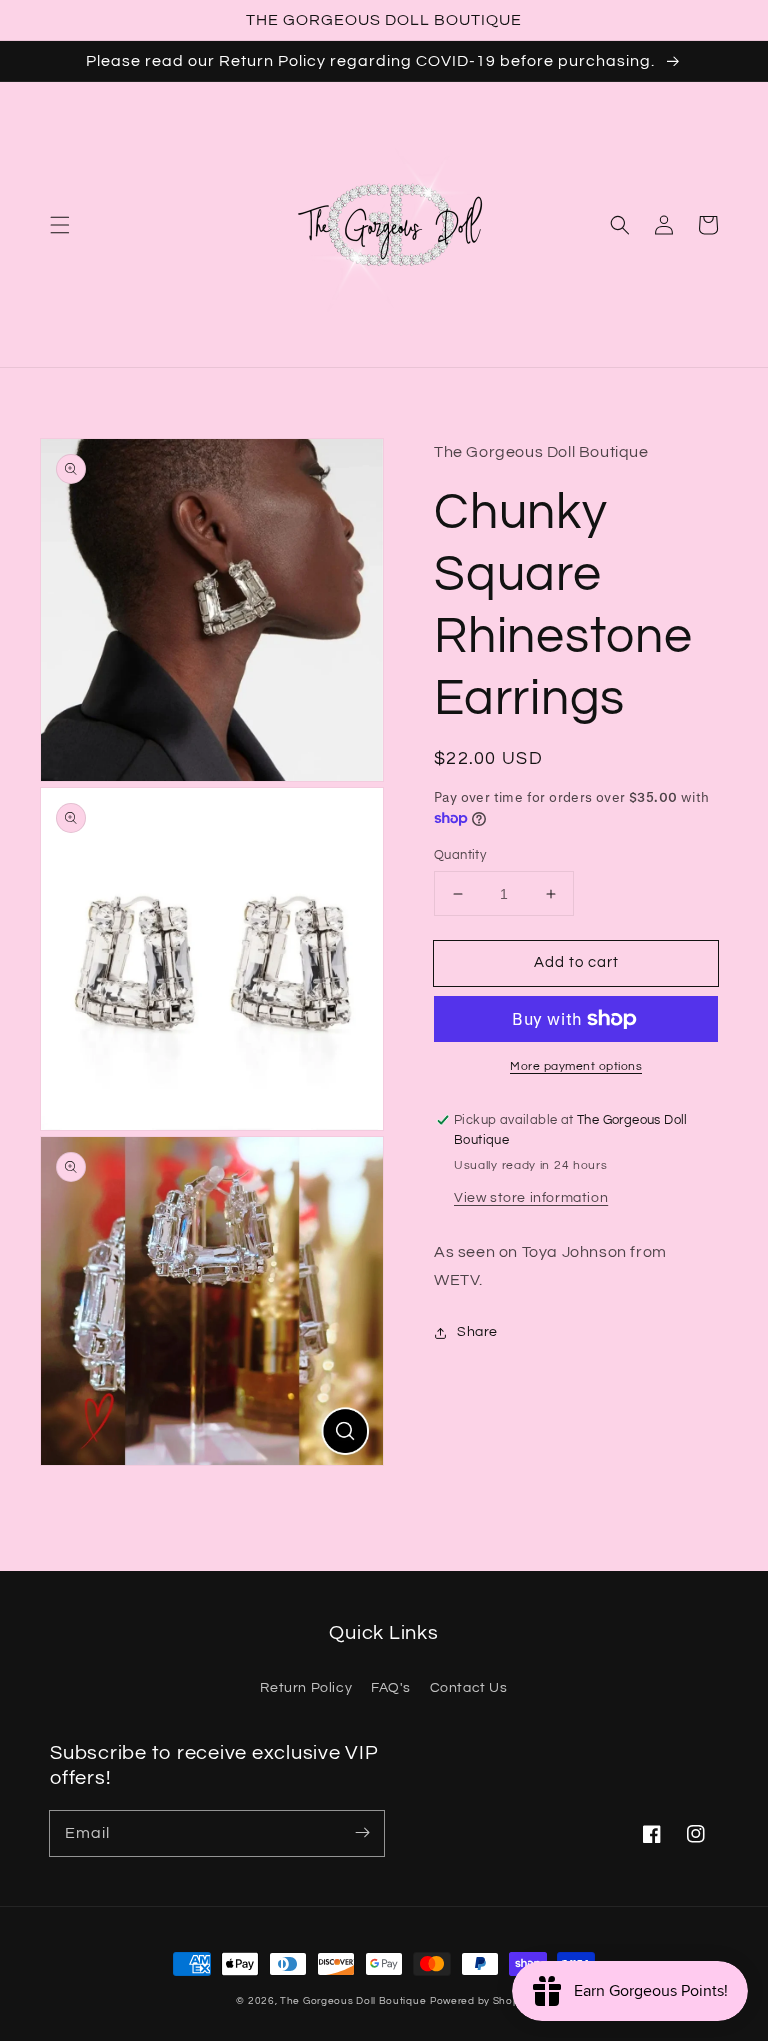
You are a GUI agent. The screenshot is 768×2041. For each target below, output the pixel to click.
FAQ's (391, 1688)
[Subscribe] (362, 1833)
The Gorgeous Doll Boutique (353, 2001)
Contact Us (469, 1688)
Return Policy (306, 1688)
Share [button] (477, 1332)
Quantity (460, 855)
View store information (531, 1198)
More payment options (576, 1066)
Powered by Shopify (481, 2001)
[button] (60, 225)
